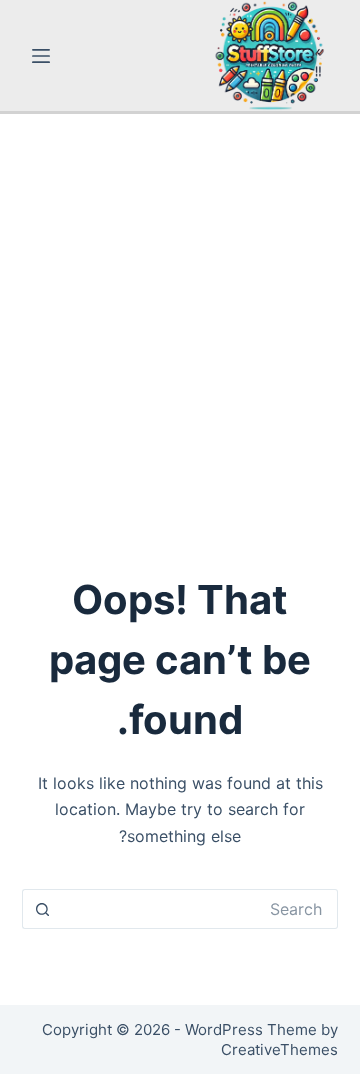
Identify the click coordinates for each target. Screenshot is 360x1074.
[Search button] (42, 909)
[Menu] (41, 56)
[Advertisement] (180, 304)
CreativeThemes (279, 1049)
